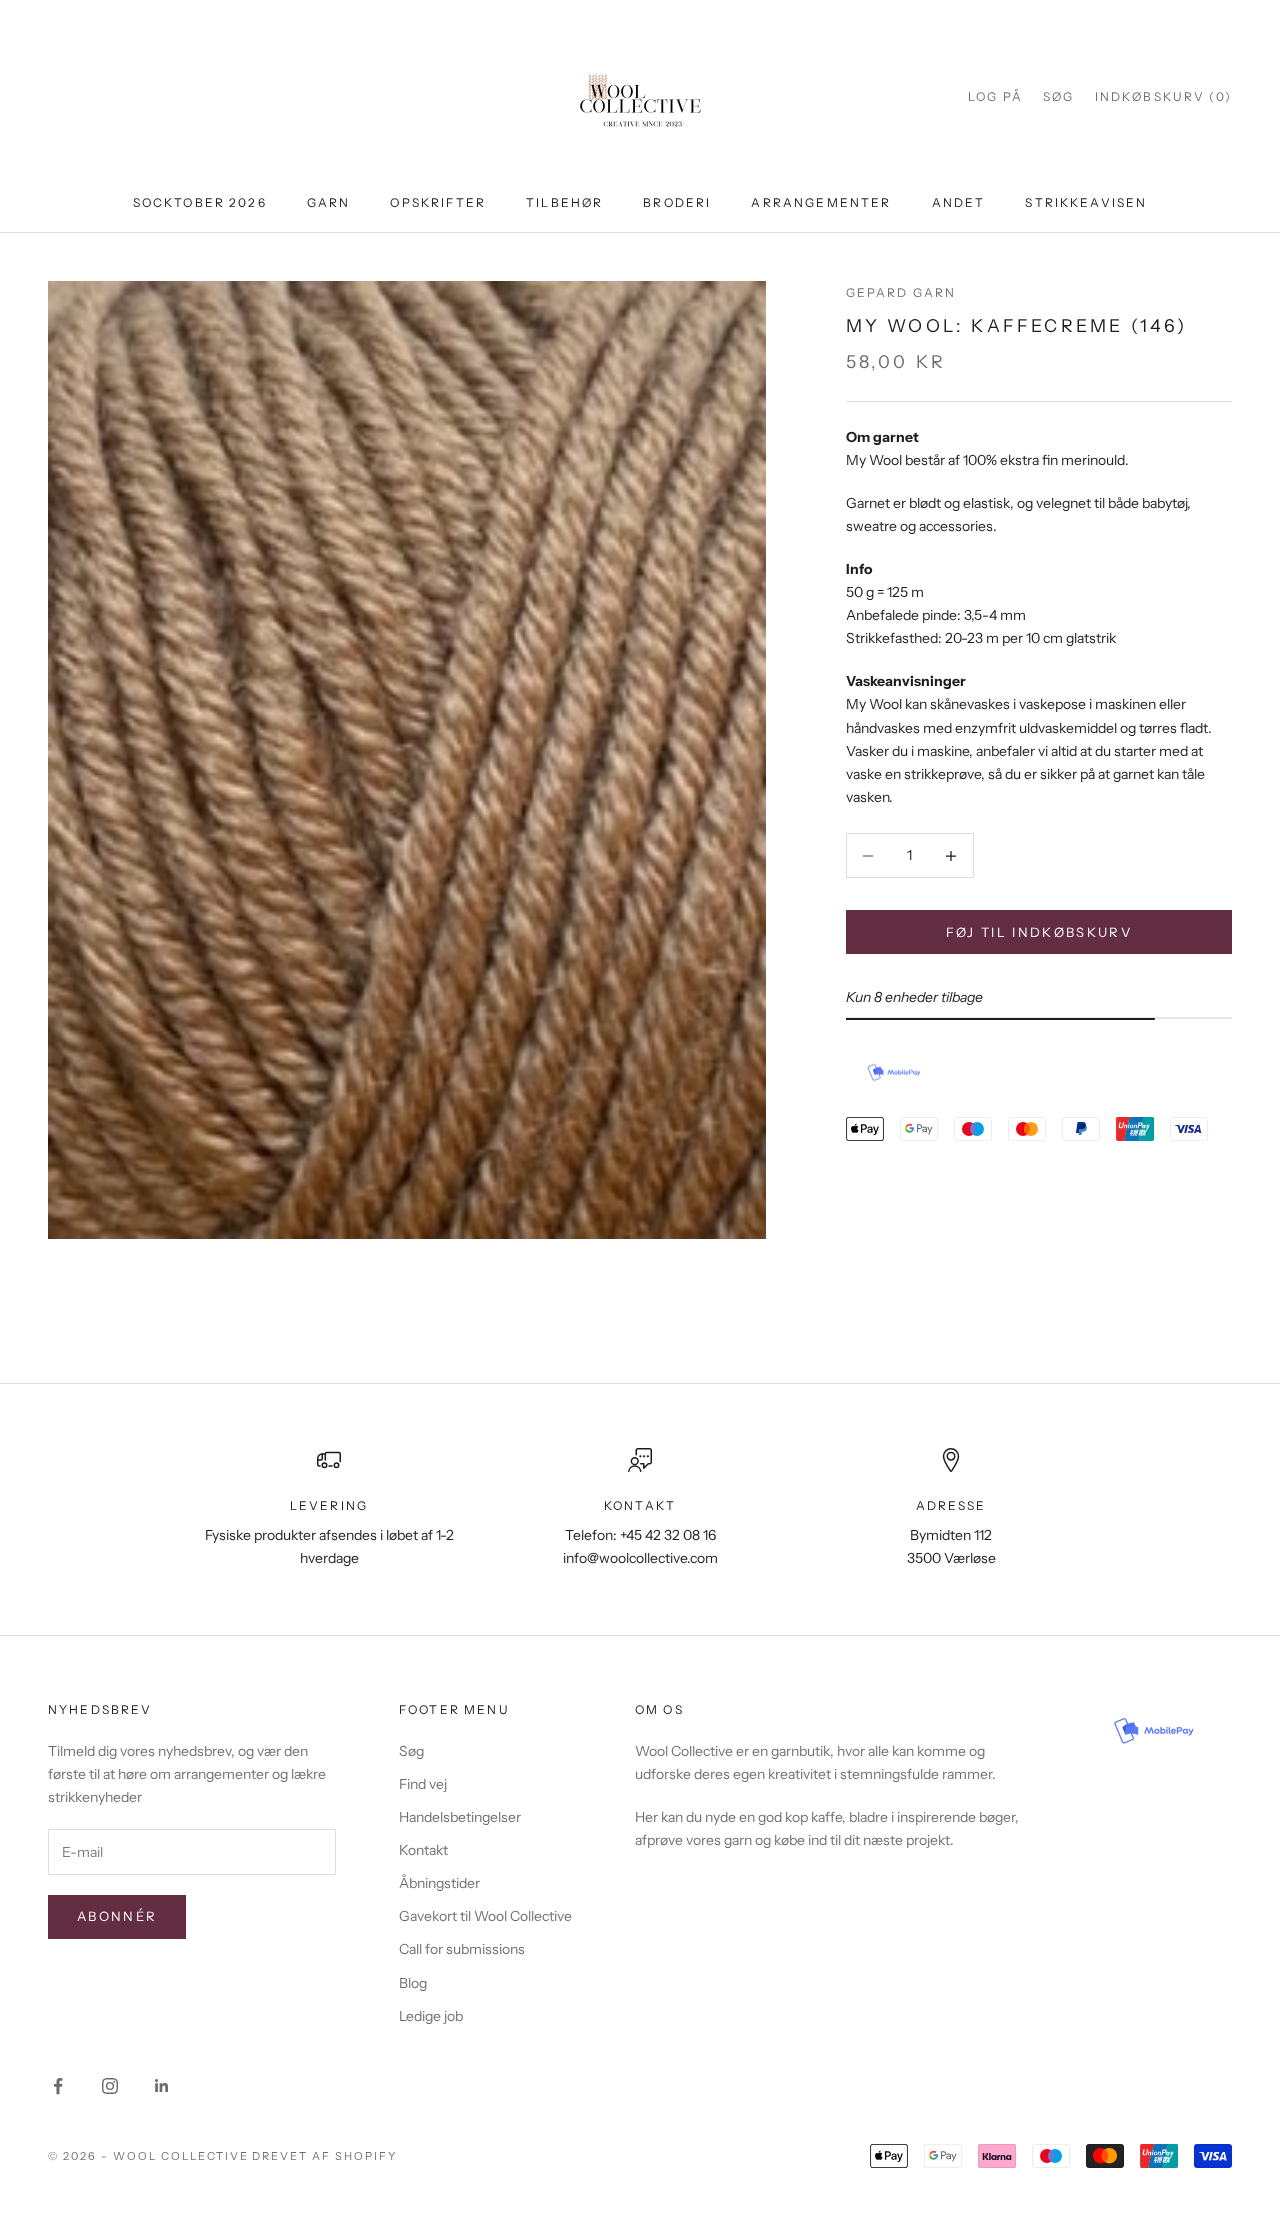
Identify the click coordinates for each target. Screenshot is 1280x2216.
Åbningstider (439, 1883)
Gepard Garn (901, 292)
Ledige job (431, 2016)
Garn (329, 202)
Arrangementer (821, 202)
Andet (959, 202)
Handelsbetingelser (460, 1817)
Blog (413, 1983)
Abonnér (117, 1916)
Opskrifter (438, 202)
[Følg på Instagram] (110, 2086)
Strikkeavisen (1086, 202)
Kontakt (423, 1850)
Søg (411, 1751)
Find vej (423, 1784)
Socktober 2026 (200, 202)
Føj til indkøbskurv (1039, 932)
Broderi (677, 202)
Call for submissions (462, 1949)
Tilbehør (564, 202)
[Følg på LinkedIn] (162, 2086)
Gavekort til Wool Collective (485, 1916)
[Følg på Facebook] (58, 2086)
